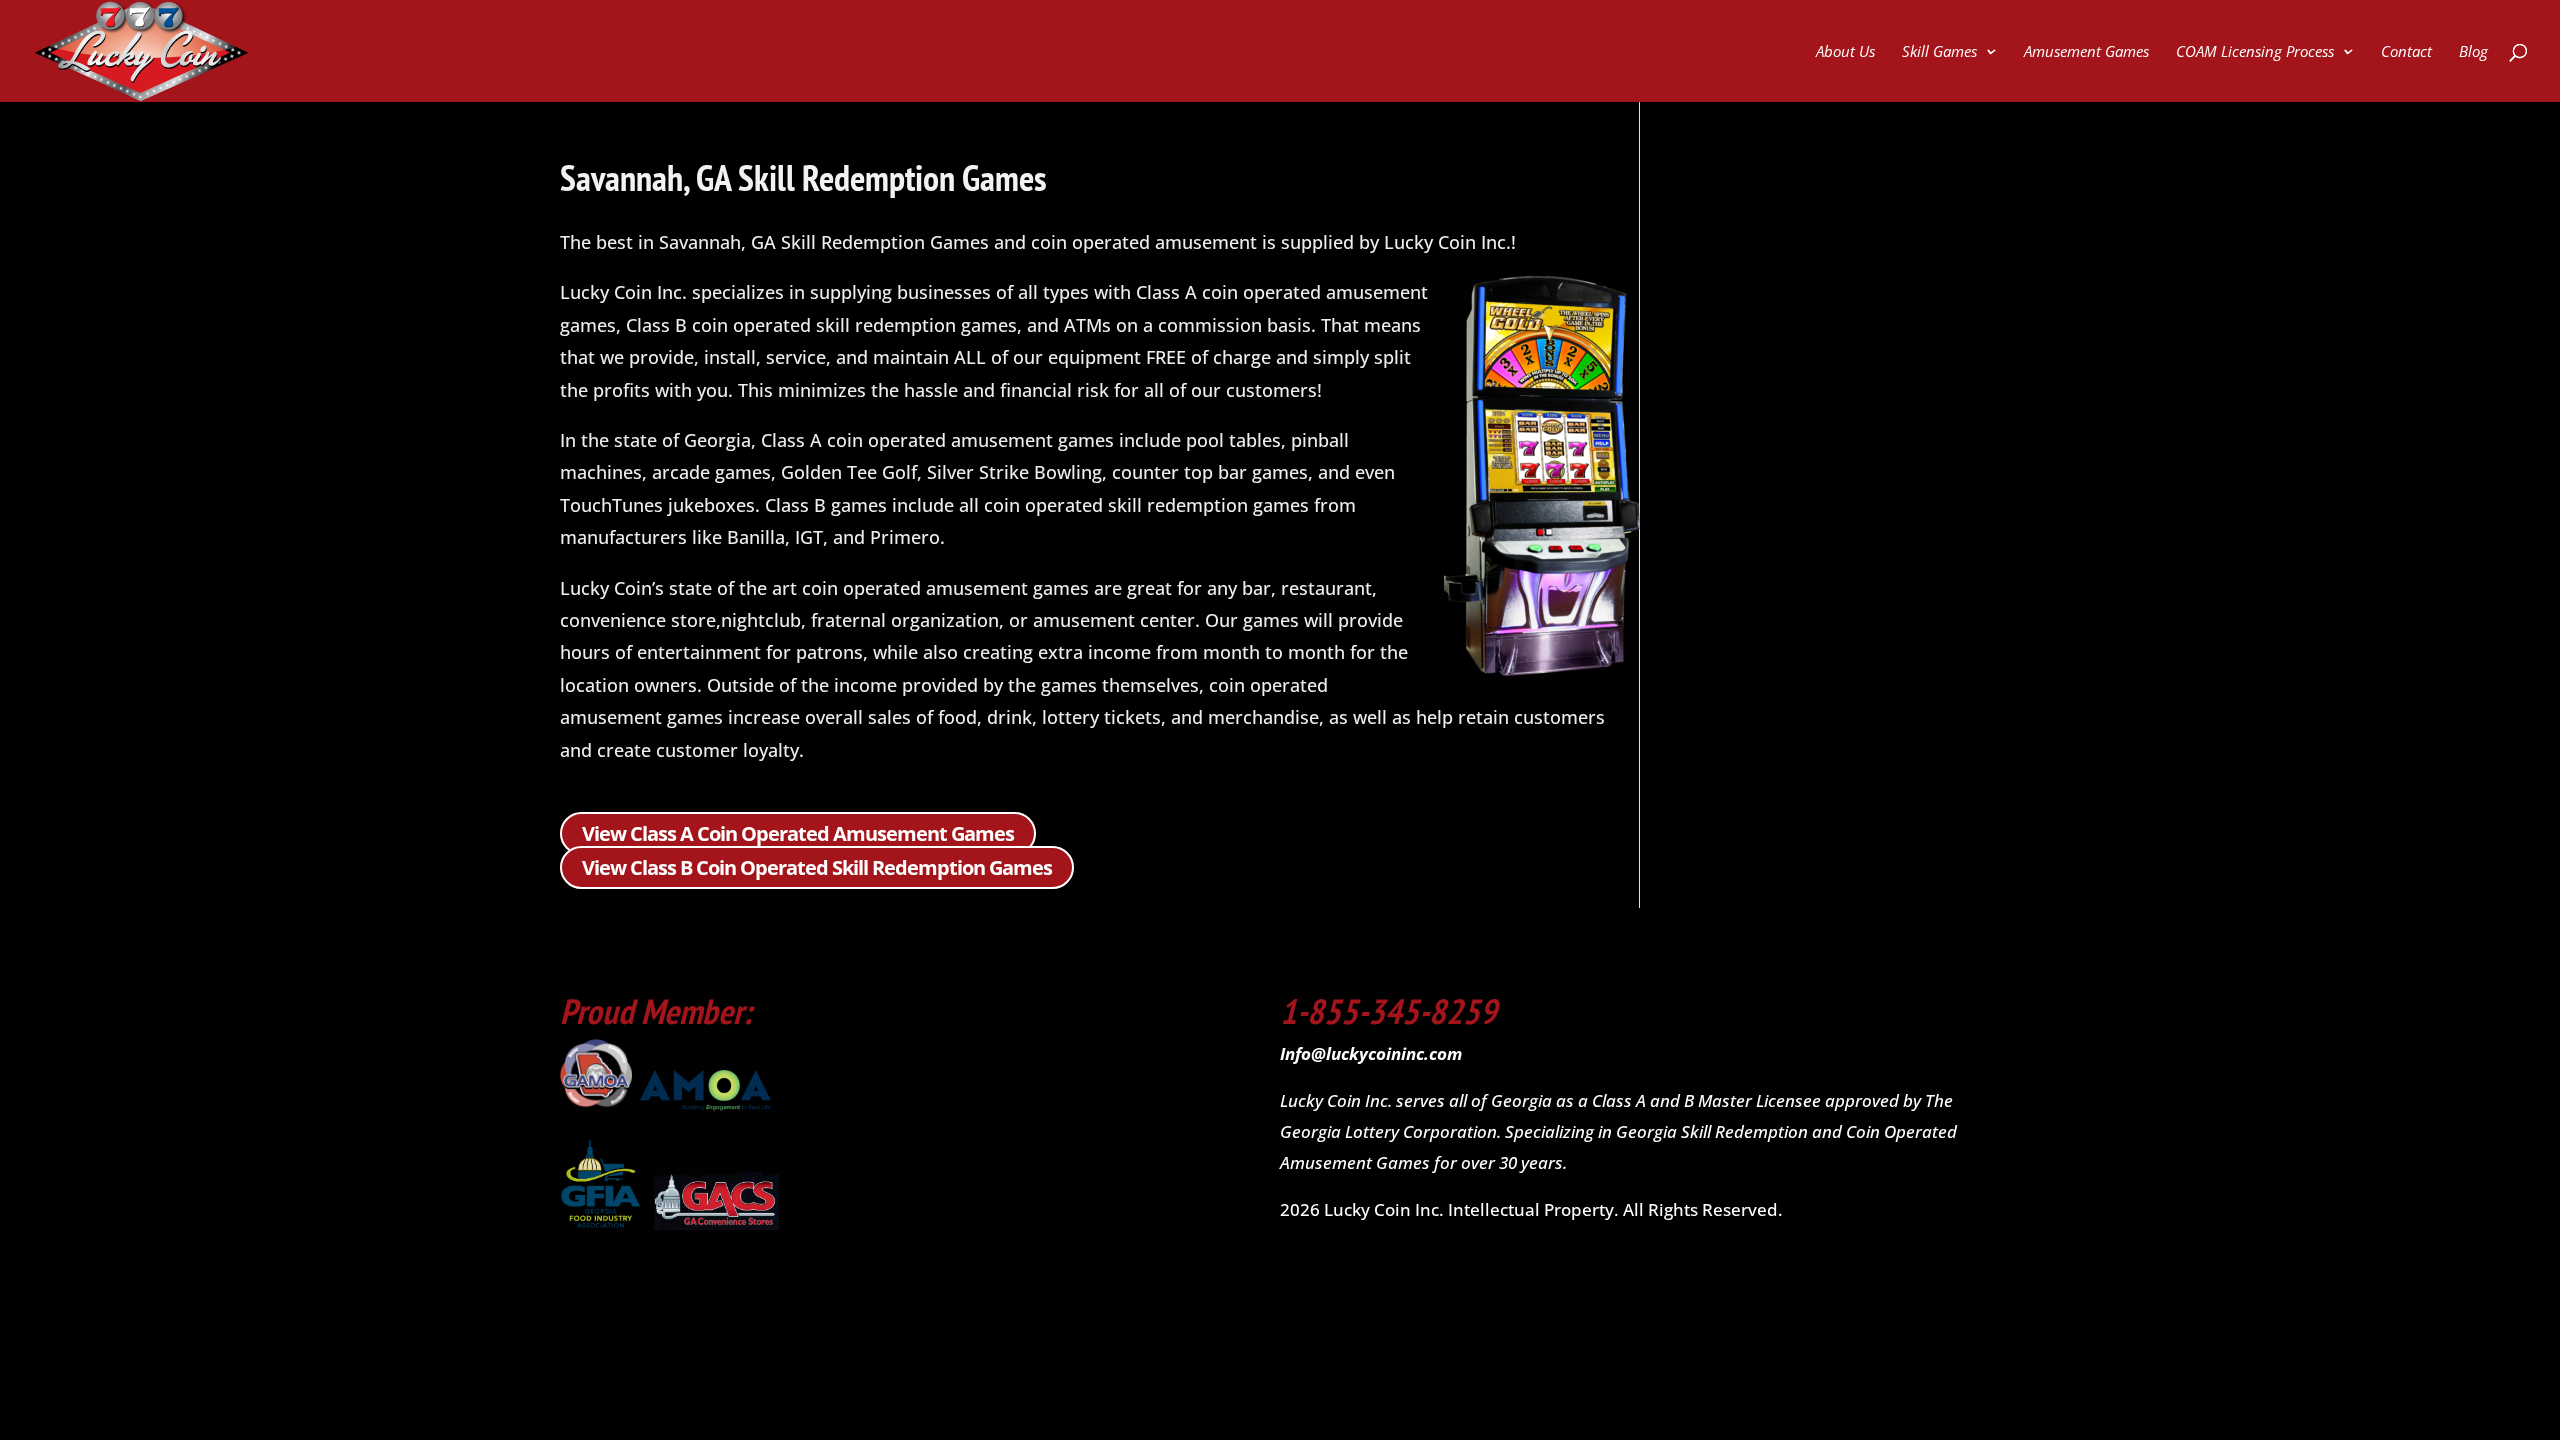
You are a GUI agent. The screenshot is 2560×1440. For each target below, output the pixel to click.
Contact (2406, 52)
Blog (2473, 52)
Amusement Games (2086, 52)
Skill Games (1939, 52)
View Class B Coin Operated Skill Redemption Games (817, 867)
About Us (1845, 52)
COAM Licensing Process (2255, 52)
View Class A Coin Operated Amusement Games (798, 833)
